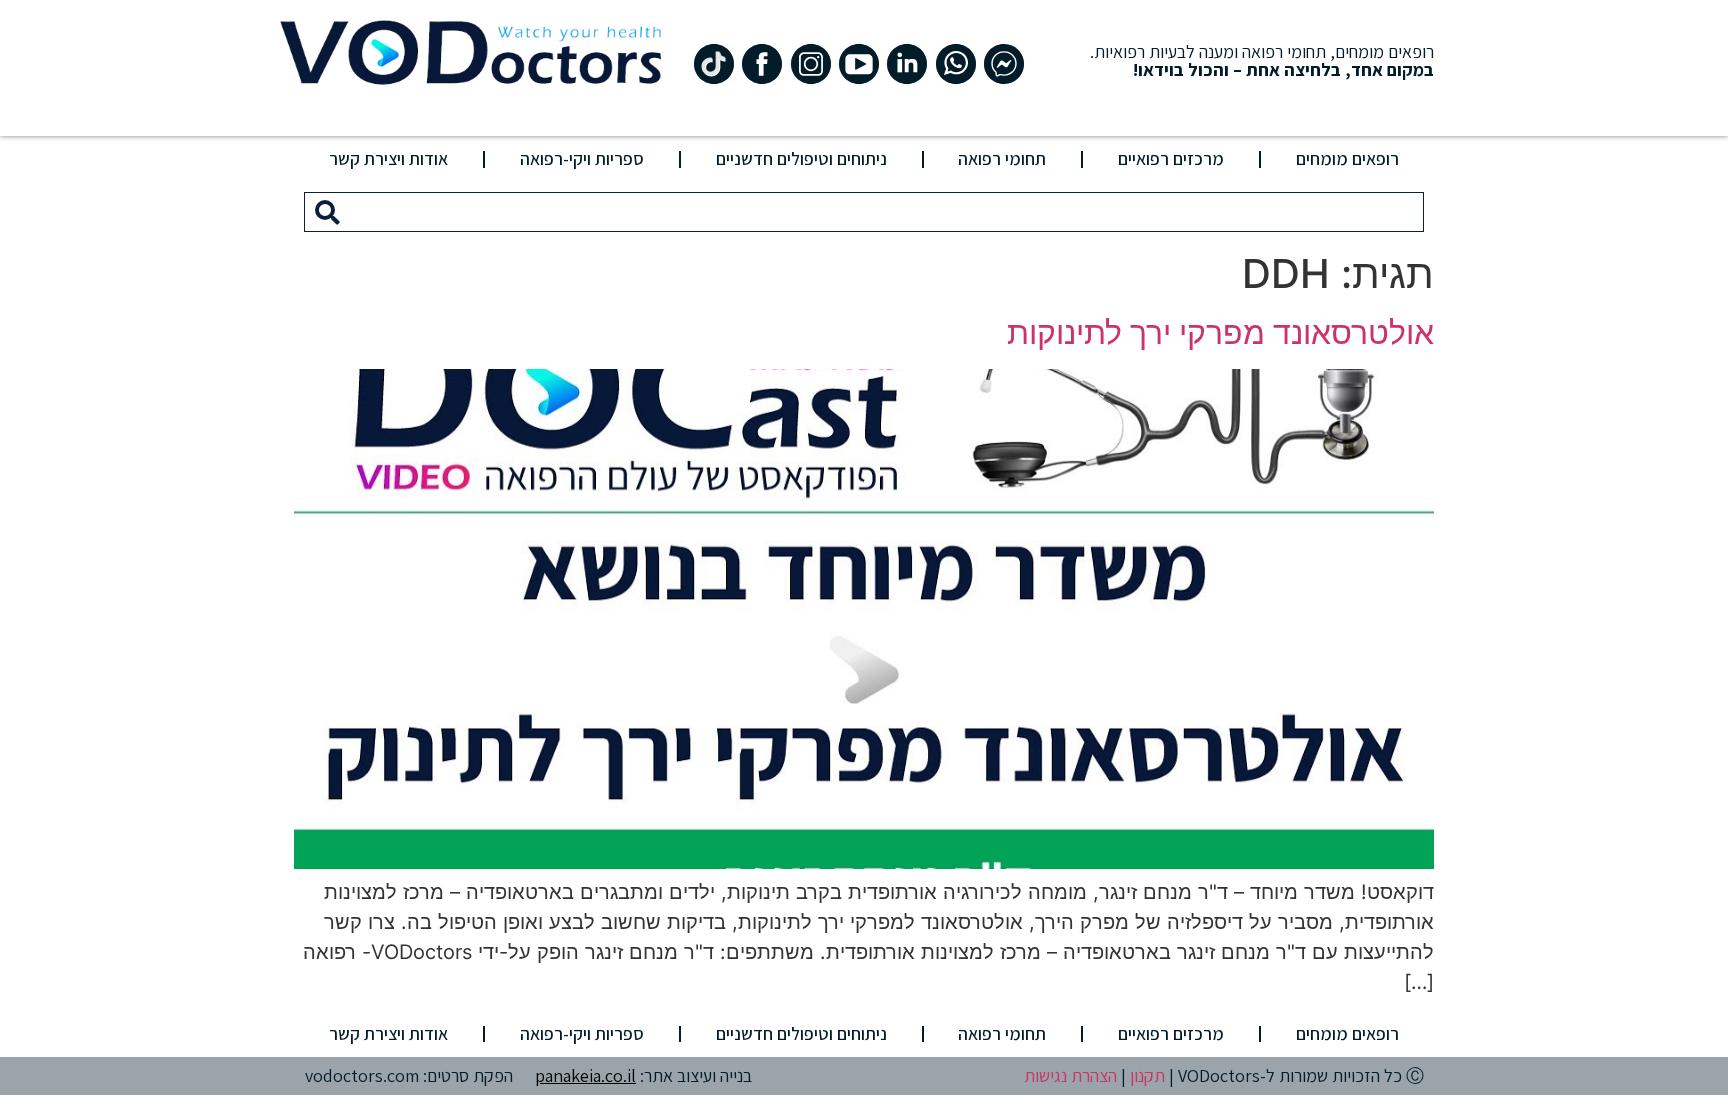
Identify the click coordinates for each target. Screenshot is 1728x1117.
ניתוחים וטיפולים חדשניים (801, 158)
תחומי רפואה (1002, 158)
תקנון (1147, 1075)
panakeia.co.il (585, 1075)
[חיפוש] (327, 212)
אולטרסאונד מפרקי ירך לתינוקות (1220, 332)
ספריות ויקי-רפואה (582, 158)
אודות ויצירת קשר (388, 158)
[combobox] (886, 212)
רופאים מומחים (1347, 158)
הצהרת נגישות (1070, 1075)
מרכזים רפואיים (1171, 158)
